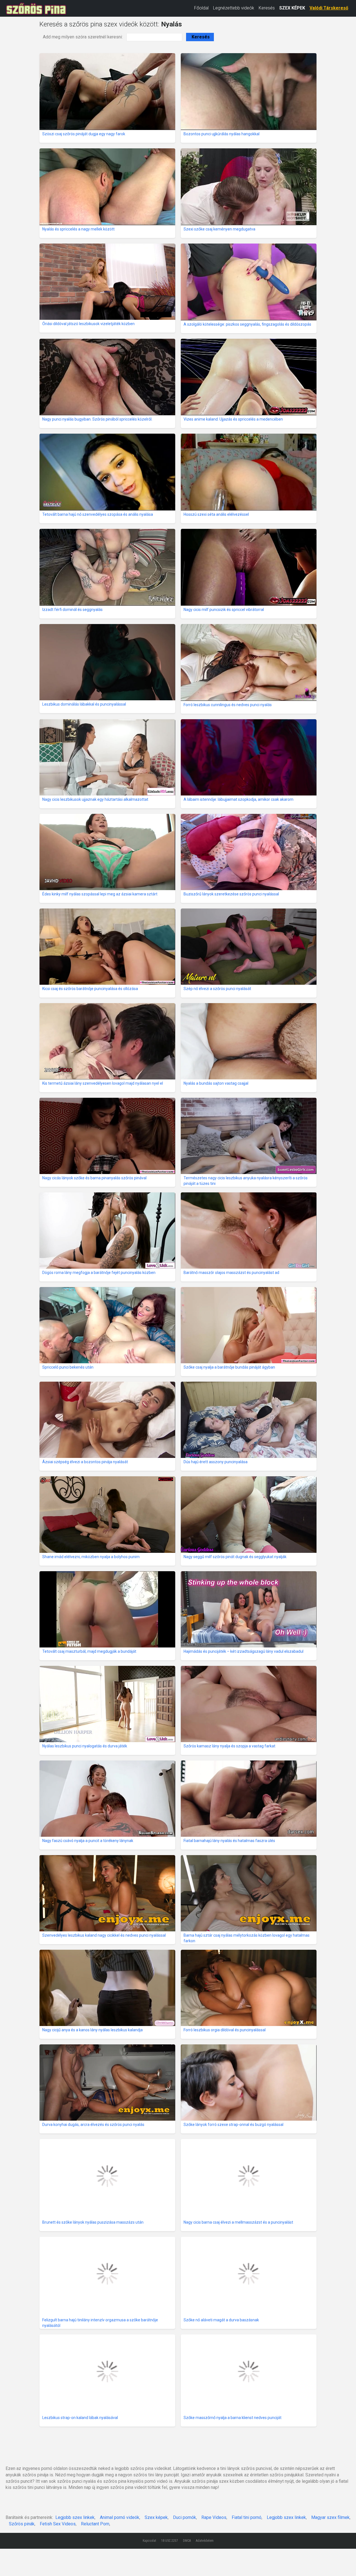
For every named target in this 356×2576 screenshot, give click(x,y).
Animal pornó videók (120, 2517)
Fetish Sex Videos (58, 2524)
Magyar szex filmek (330, 2517)
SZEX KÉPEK (292, 8)
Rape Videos (214, 2517)
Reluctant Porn (95, 2524)
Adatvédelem (205, 2541)
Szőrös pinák (22, 2524)
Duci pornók (185, 2517)
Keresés (267, 8)
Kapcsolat (149, 2541)
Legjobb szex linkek (75, 2517)
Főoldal (201, 8)
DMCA (187, 2541)
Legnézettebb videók (234, 8)
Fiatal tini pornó (247, 2517)
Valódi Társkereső (329, 8)
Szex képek (156, 2517)
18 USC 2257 (170, 2541)
